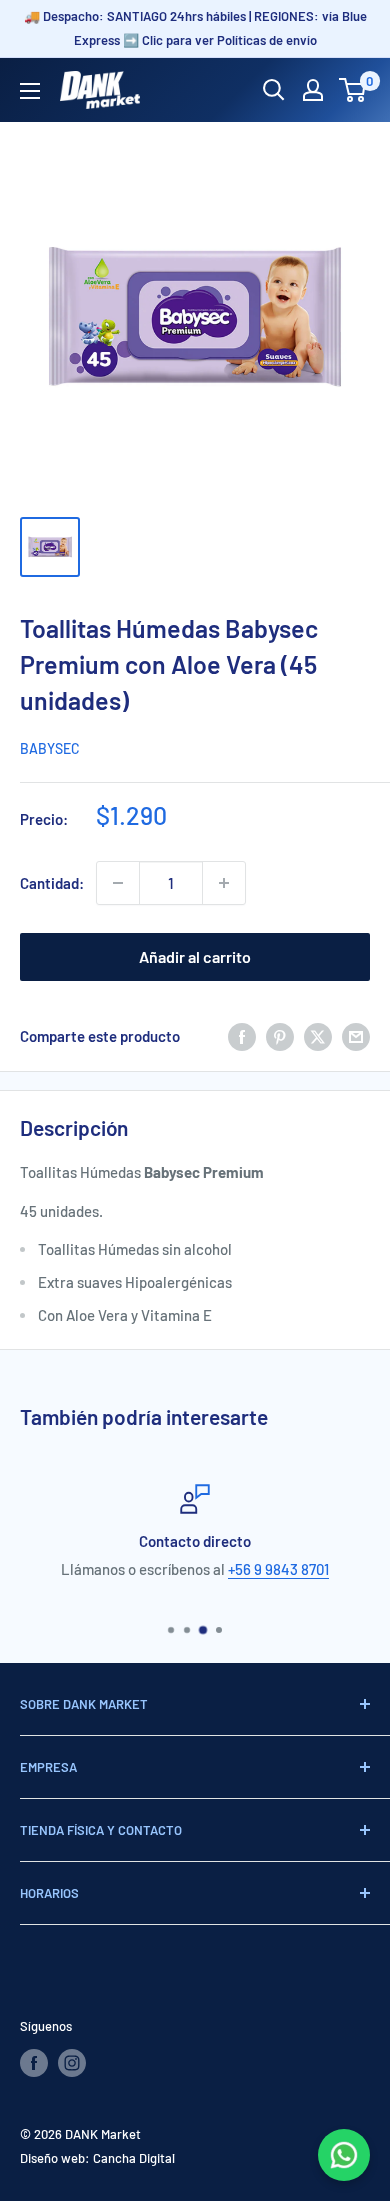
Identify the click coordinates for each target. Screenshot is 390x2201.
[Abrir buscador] (274, 90)
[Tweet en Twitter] (318, 1036)
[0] (353, 90)
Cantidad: (52, 883)
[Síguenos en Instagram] (72, 2063)
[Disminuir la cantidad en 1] (118, 883)
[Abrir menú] (30, 91)
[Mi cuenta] (313, 90)
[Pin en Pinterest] (280, 1036)
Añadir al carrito (195, 956)
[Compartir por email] (356, 1036)
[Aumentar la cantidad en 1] (224, 883)
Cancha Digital (134, 2158)
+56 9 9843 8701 (278, 1569)
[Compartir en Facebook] (242, 1036)
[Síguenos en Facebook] (34, 2063)
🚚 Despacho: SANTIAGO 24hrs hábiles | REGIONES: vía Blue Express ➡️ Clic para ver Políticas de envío (195, 28)
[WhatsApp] (344, 2155)
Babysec (50, 748)
